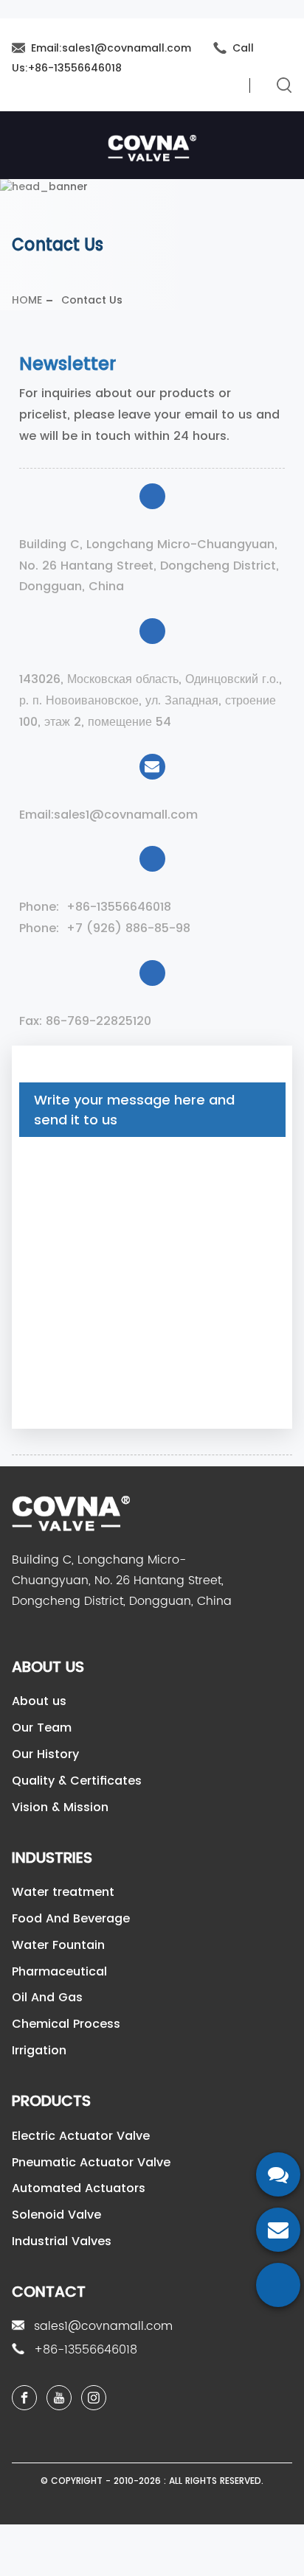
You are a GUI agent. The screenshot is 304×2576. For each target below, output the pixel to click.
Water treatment (63, 1892)
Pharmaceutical (59, 1971)
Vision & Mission (60, 1807)
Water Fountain (58, 1945)
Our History (45, 1754)
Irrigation (39, 2050)
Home (27, 300)
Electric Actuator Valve (81, 2136)
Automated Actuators (79, 2188)
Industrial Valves (62, 2241)
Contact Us (92, 300)
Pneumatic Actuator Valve (91, 2162)
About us (39, 1701)
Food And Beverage (71, 1918)
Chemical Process (66, 2024)
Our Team (42, 1728)
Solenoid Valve (56, 2215)
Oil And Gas (47, 1997)
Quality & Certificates (77, 1781)
